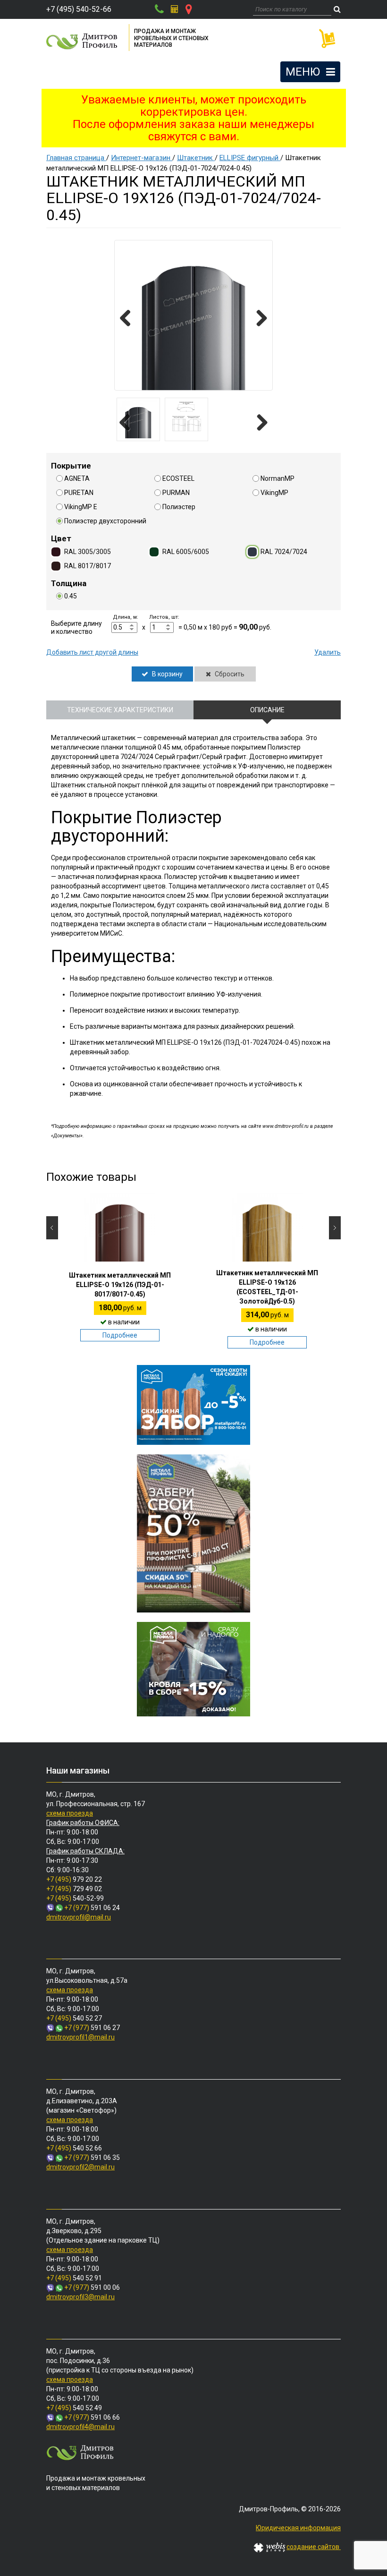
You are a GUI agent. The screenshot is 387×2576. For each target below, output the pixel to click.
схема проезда (70, 1813)
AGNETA (77, 478)
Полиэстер (179, 507)
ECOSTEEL (178, 478)
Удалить (328, 652)
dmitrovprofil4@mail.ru (80, 2427)
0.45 (71, 596)
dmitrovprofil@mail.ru (79, 1917)
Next (258, 319)
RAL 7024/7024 (284, 552)
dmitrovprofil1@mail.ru (80, 2037)
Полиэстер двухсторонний (105, 521)
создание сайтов (314, 2547)
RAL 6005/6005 (186, 552)
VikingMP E (81, 507)
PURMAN (176, 493)
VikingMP (274, 493)
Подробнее (120, 1335)
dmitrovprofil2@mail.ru (80, 2167)
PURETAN (79, 493)
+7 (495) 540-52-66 (79, 9)
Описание (267, 710)
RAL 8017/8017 (88, 566)
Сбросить (229, 674)
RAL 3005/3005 (88, 552)
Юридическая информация (298, 2528)
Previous (129, 319)
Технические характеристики (120, 710)
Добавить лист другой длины (92, 652)
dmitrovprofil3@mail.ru (80, 2297)
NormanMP (278, 478)
